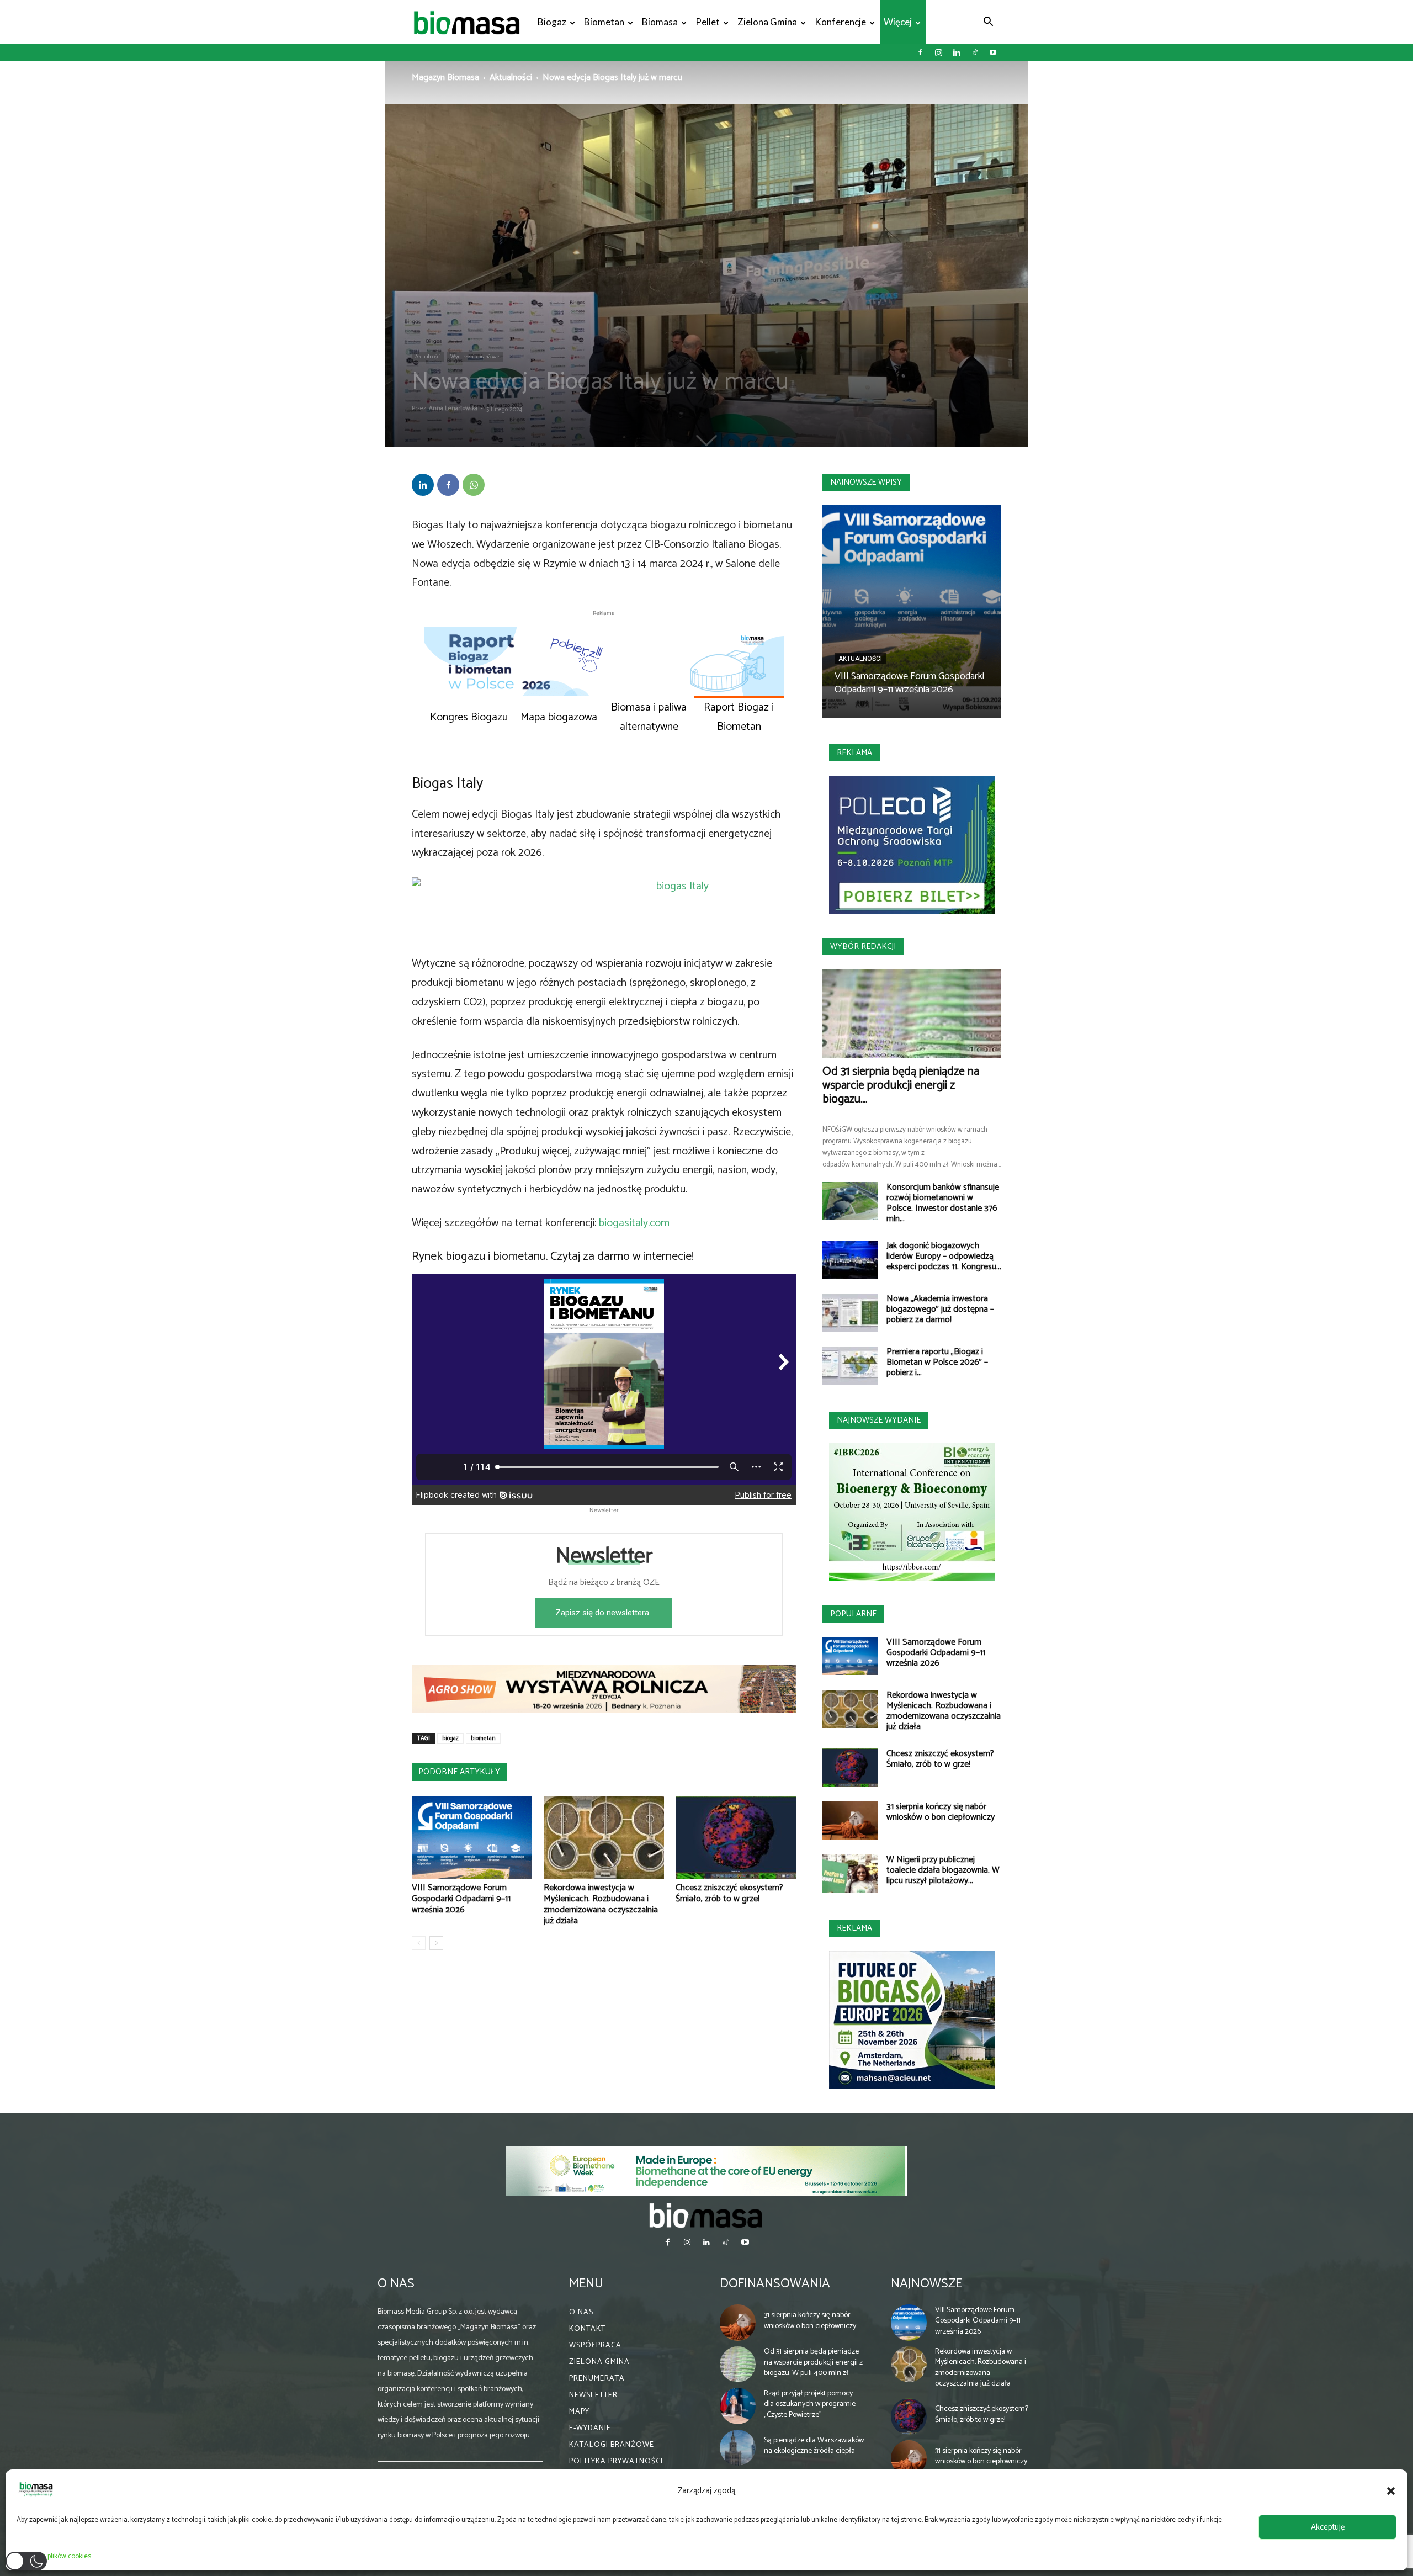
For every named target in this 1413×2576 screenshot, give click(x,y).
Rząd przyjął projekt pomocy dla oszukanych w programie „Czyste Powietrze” (810, 2404)
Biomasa (660, 22)
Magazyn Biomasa (445, 78)
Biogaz (552, 22)
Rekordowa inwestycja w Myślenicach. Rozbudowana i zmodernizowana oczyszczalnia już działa (601, 1904)
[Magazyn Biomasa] (706, 2215)
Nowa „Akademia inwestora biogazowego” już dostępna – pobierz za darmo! (940, 1309)
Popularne (853, 1614)
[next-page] (436, 1943)
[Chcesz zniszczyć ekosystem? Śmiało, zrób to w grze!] (736, 1837)
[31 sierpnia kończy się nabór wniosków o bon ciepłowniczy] (850, 1820)
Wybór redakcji (863, 947)
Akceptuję (1328, 2527)
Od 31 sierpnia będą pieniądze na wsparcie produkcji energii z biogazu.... (901, 1085)
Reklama (854, 753)
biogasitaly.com (634, 1223)
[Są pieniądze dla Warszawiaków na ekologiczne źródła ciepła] (738, 2448)
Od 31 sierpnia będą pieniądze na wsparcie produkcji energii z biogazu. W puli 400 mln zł (813, 2362)
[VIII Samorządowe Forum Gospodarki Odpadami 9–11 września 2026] (472, 1837)
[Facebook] (920, 52)
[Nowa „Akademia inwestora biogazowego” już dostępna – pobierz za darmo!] (850, 1313)
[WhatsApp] (474, 485)
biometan (483, 1738)
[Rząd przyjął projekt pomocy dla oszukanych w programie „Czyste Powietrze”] (738, 2406)
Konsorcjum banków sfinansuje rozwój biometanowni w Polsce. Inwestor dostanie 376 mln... (943, 1203)
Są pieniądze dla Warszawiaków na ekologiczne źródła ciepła (814, 2446)
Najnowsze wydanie (879, 1420)
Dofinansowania (775, 2284)
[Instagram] (938, 52)
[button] (1391, 2491)
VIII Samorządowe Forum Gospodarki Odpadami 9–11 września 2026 (461, 1899)
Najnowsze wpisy (866, 482)
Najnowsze (926, 2284)
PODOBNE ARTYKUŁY (459, 1772)
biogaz (450, 1738)
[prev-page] (419, 1943)
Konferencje (840, 22)
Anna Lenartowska (453, 409)
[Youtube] (993, 52)
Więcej (898, 22)
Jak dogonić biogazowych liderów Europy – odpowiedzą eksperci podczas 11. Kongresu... (944, 1256)
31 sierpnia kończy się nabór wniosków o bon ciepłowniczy (941, 1812)
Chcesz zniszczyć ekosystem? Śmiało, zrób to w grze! (729, 1893)
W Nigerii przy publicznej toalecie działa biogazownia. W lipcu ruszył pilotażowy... (943, 1870)
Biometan (604, 22)
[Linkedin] (957, 52)
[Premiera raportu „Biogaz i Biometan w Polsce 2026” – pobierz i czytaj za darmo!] (850, 1366)
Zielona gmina (767, 22)
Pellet (708, 22)
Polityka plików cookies (57, 2556)
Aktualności (511, 78)
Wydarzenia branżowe (475, 357)
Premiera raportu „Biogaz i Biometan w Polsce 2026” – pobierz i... (937, 1362)
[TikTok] (975, 52)
